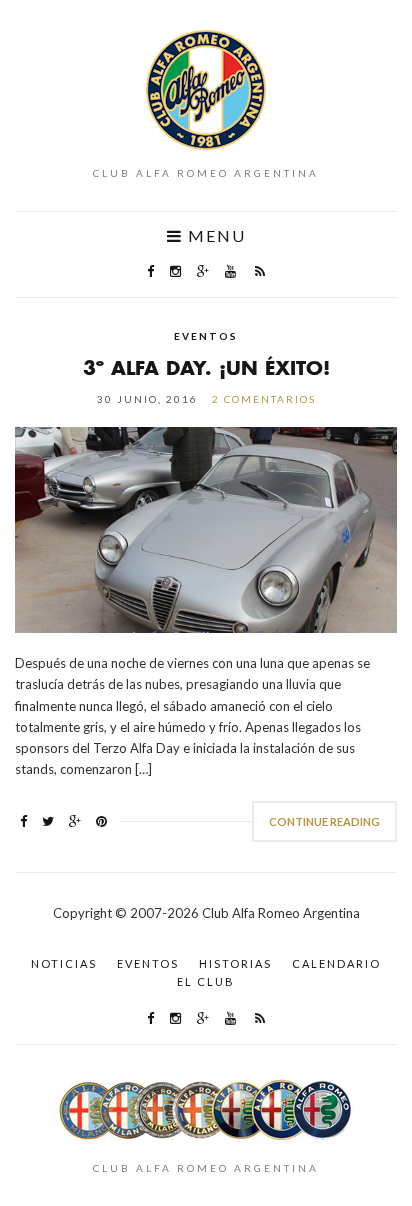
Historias (235, 963)
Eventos (206, 336)
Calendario (336, 963)
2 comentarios (264, 399)
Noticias (64, 963)
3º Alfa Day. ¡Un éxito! (206, 367)
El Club (206, 981)
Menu (214, 236)
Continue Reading (324, 821)
